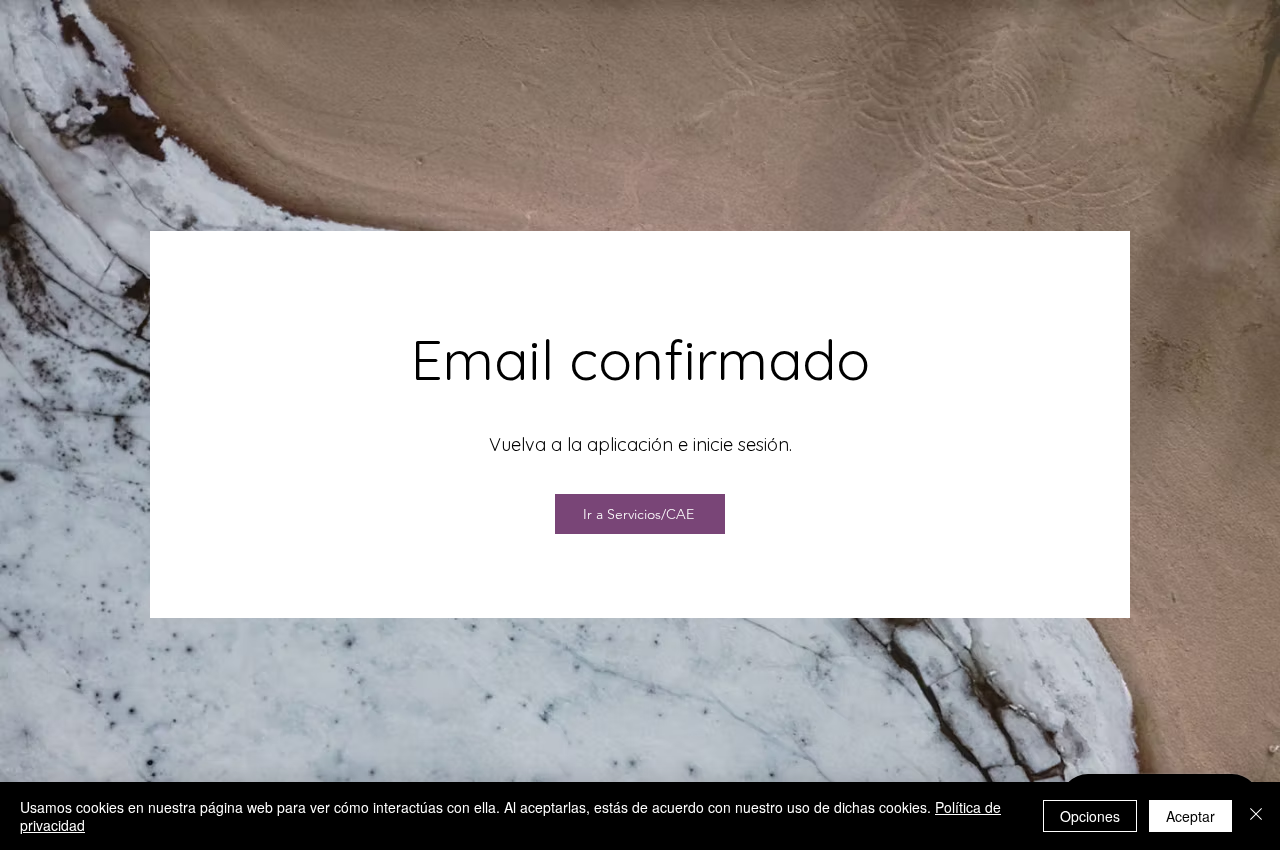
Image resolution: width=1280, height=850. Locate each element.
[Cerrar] (1256, 816)
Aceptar (1190, 816)
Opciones (1090, 816)
